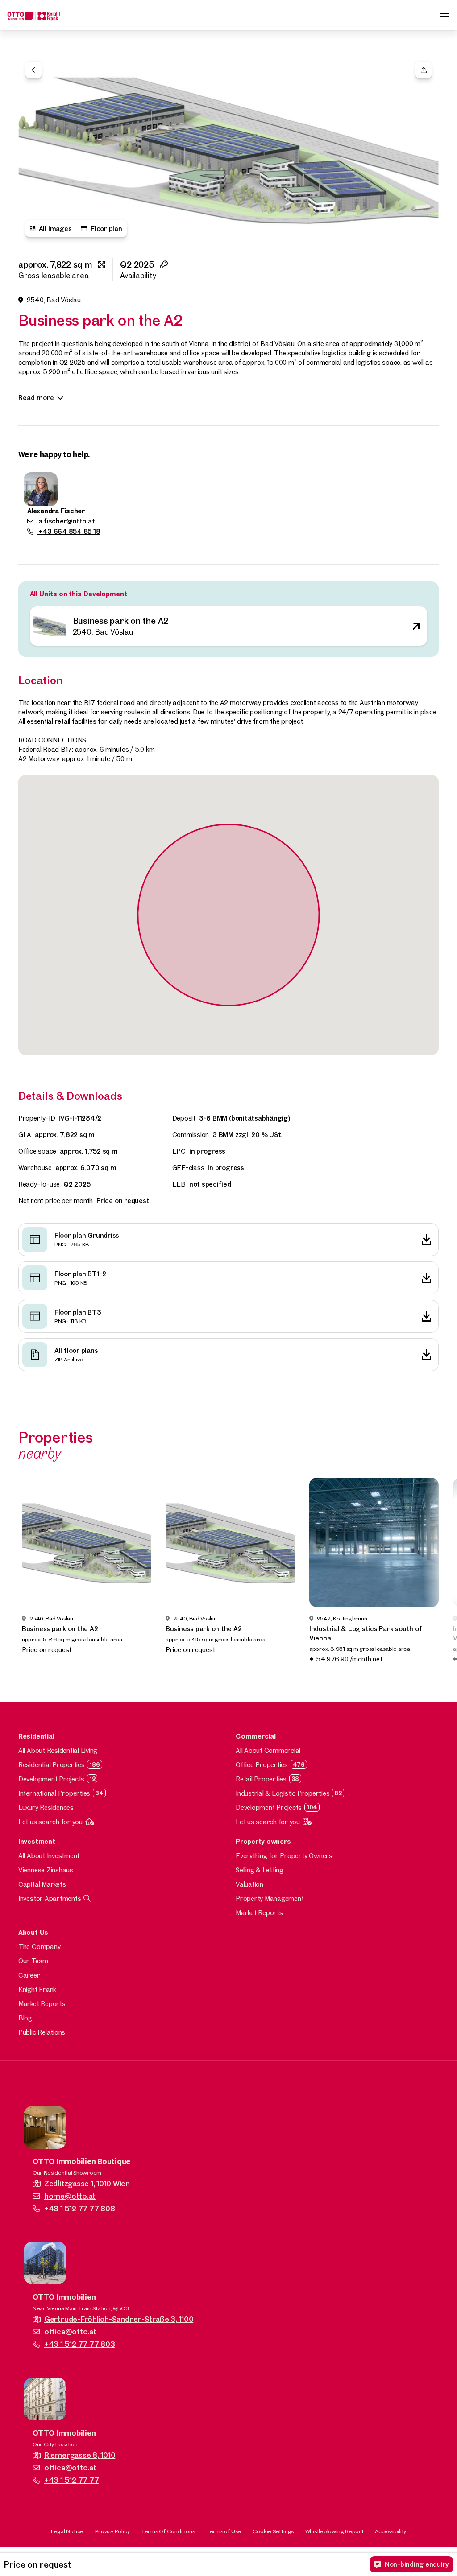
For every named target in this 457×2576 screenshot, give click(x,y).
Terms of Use (224, 2531)
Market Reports (259, 1913)
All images (55, 229)
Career (29, 1975)
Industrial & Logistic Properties (283, 1793)
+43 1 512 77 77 (71, 2480)
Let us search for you (50, 1822)
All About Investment (49, 1856)
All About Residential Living (58, 1750)
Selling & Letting (260, 1870)
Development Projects (51, 1779)
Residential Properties (52, 1765)
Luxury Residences (46, 1807)
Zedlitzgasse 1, (87, 2183)
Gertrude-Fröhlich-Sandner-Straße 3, (119, 2319)
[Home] (34, 15)
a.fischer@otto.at (66, 521)
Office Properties (262, 1765)
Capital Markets (42, 1884)
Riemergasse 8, (80, 2455)
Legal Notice (67, 2531)
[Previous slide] (20, 1576)
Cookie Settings (273, 2531)
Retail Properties (261, 1779)
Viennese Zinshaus (46, 1870)
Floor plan (106, 229)
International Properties (54, 1793)
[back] (33, 70)
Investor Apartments (50, 1898)
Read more (36, 398)
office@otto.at (70, 2331)
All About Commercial (268, 1750)
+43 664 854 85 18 (69, 531)
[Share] (424, 70)
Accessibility (391, 2531)
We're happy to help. (54, 454)
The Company (39, 1947)
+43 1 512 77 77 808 (79, 2208)
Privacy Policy (112, 2531)
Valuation (249, 1884)
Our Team (33, 1961)
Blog (25, 2018)
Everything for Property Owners (284, 1856)
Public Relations (42, 2032)
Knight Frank (37, 1989)
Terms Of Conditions (168, 2531)
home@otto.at (70, 2196)
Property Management (270, 1898)
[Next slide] (437, 1576)
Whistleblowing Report (334, 2531)
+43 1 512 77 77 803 (79, 2344)
